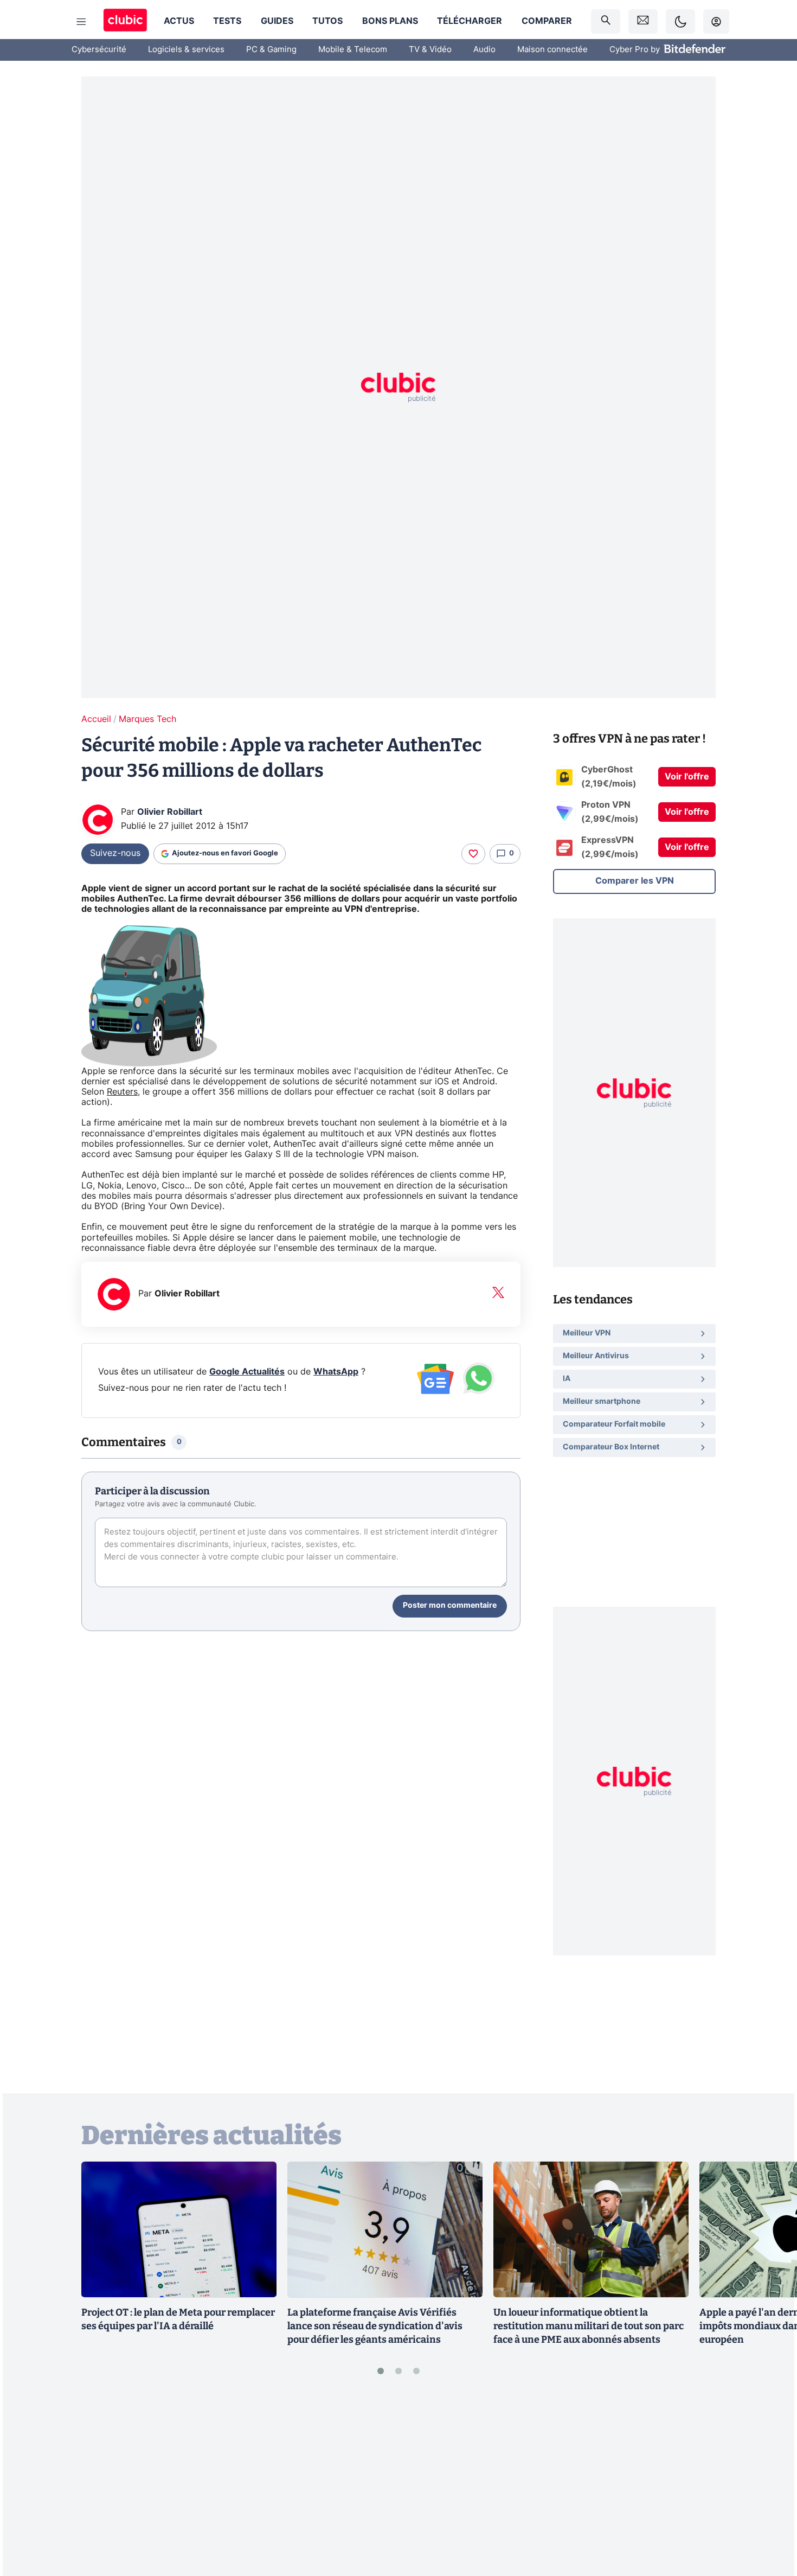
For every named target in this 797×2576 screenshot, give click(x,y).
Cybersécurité (99, 50)
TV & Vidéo (430, 50)
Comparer (547, 21)
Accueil (96, 719)
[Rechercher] (606, 21)
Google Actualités (247, 1372)
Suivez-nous (115, 853)
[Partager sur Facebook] (770, 2483)
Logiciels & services (186, 50)
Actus (179, 21)
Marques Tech (147, 719)
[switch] (680, 21)
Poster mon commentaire (450, 1606)
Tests (227, 21)
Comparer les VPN (635, 881)
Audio (484, 50)
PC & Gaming (271, 50)
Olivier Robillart (170, 812)
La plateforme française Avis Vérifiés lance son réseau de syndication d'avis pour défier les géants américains (375, 2326)
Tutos (327, 21)
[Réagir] (473, 854)
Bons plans (390, 21)
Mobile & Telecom (353, 50)
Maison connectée (552, 50)
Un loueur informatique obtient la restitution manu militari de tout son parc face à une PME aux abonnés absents (589, 2326)
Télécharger (470, 21)
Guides (277, 21)
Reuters (122, 1092)
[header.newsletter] (643, 21)
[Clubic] (125, 21)
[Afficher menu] (81, 22)
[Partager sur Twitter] (770, 2519)
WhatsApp (336, 1372)
